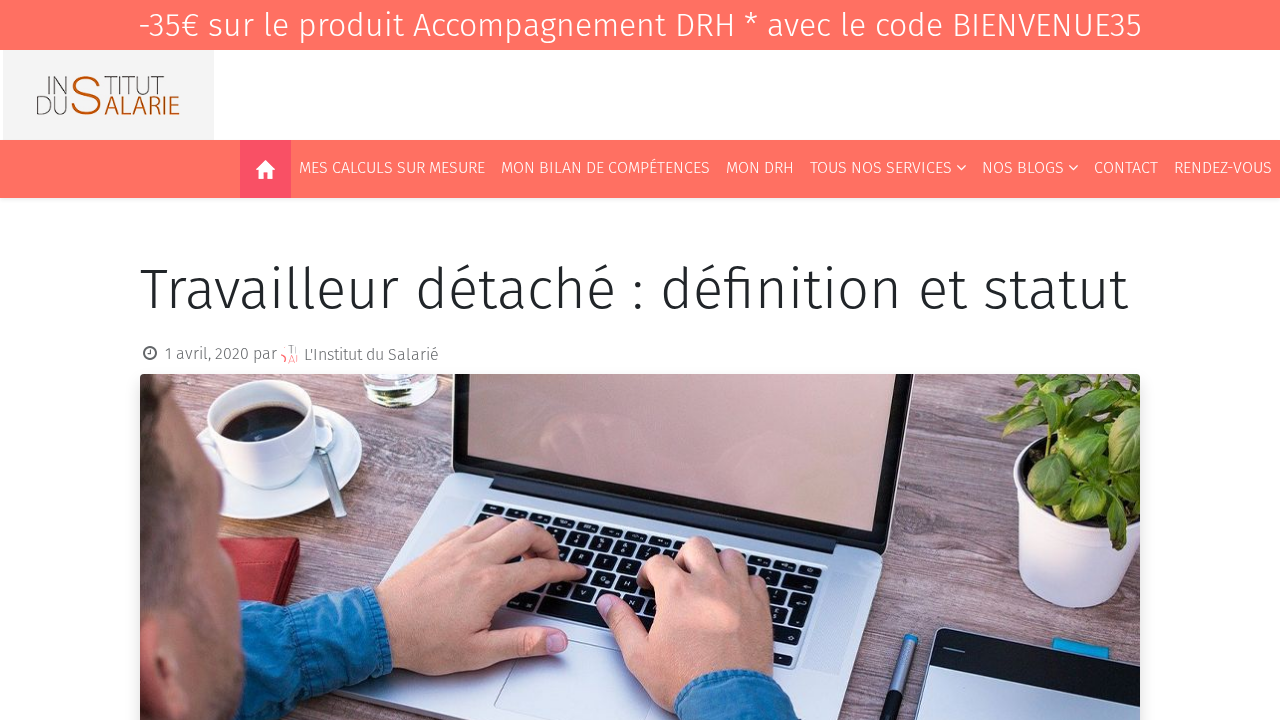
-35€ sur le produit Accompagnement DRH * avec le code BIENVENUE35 (640, 25)
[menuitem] (265, 169)
